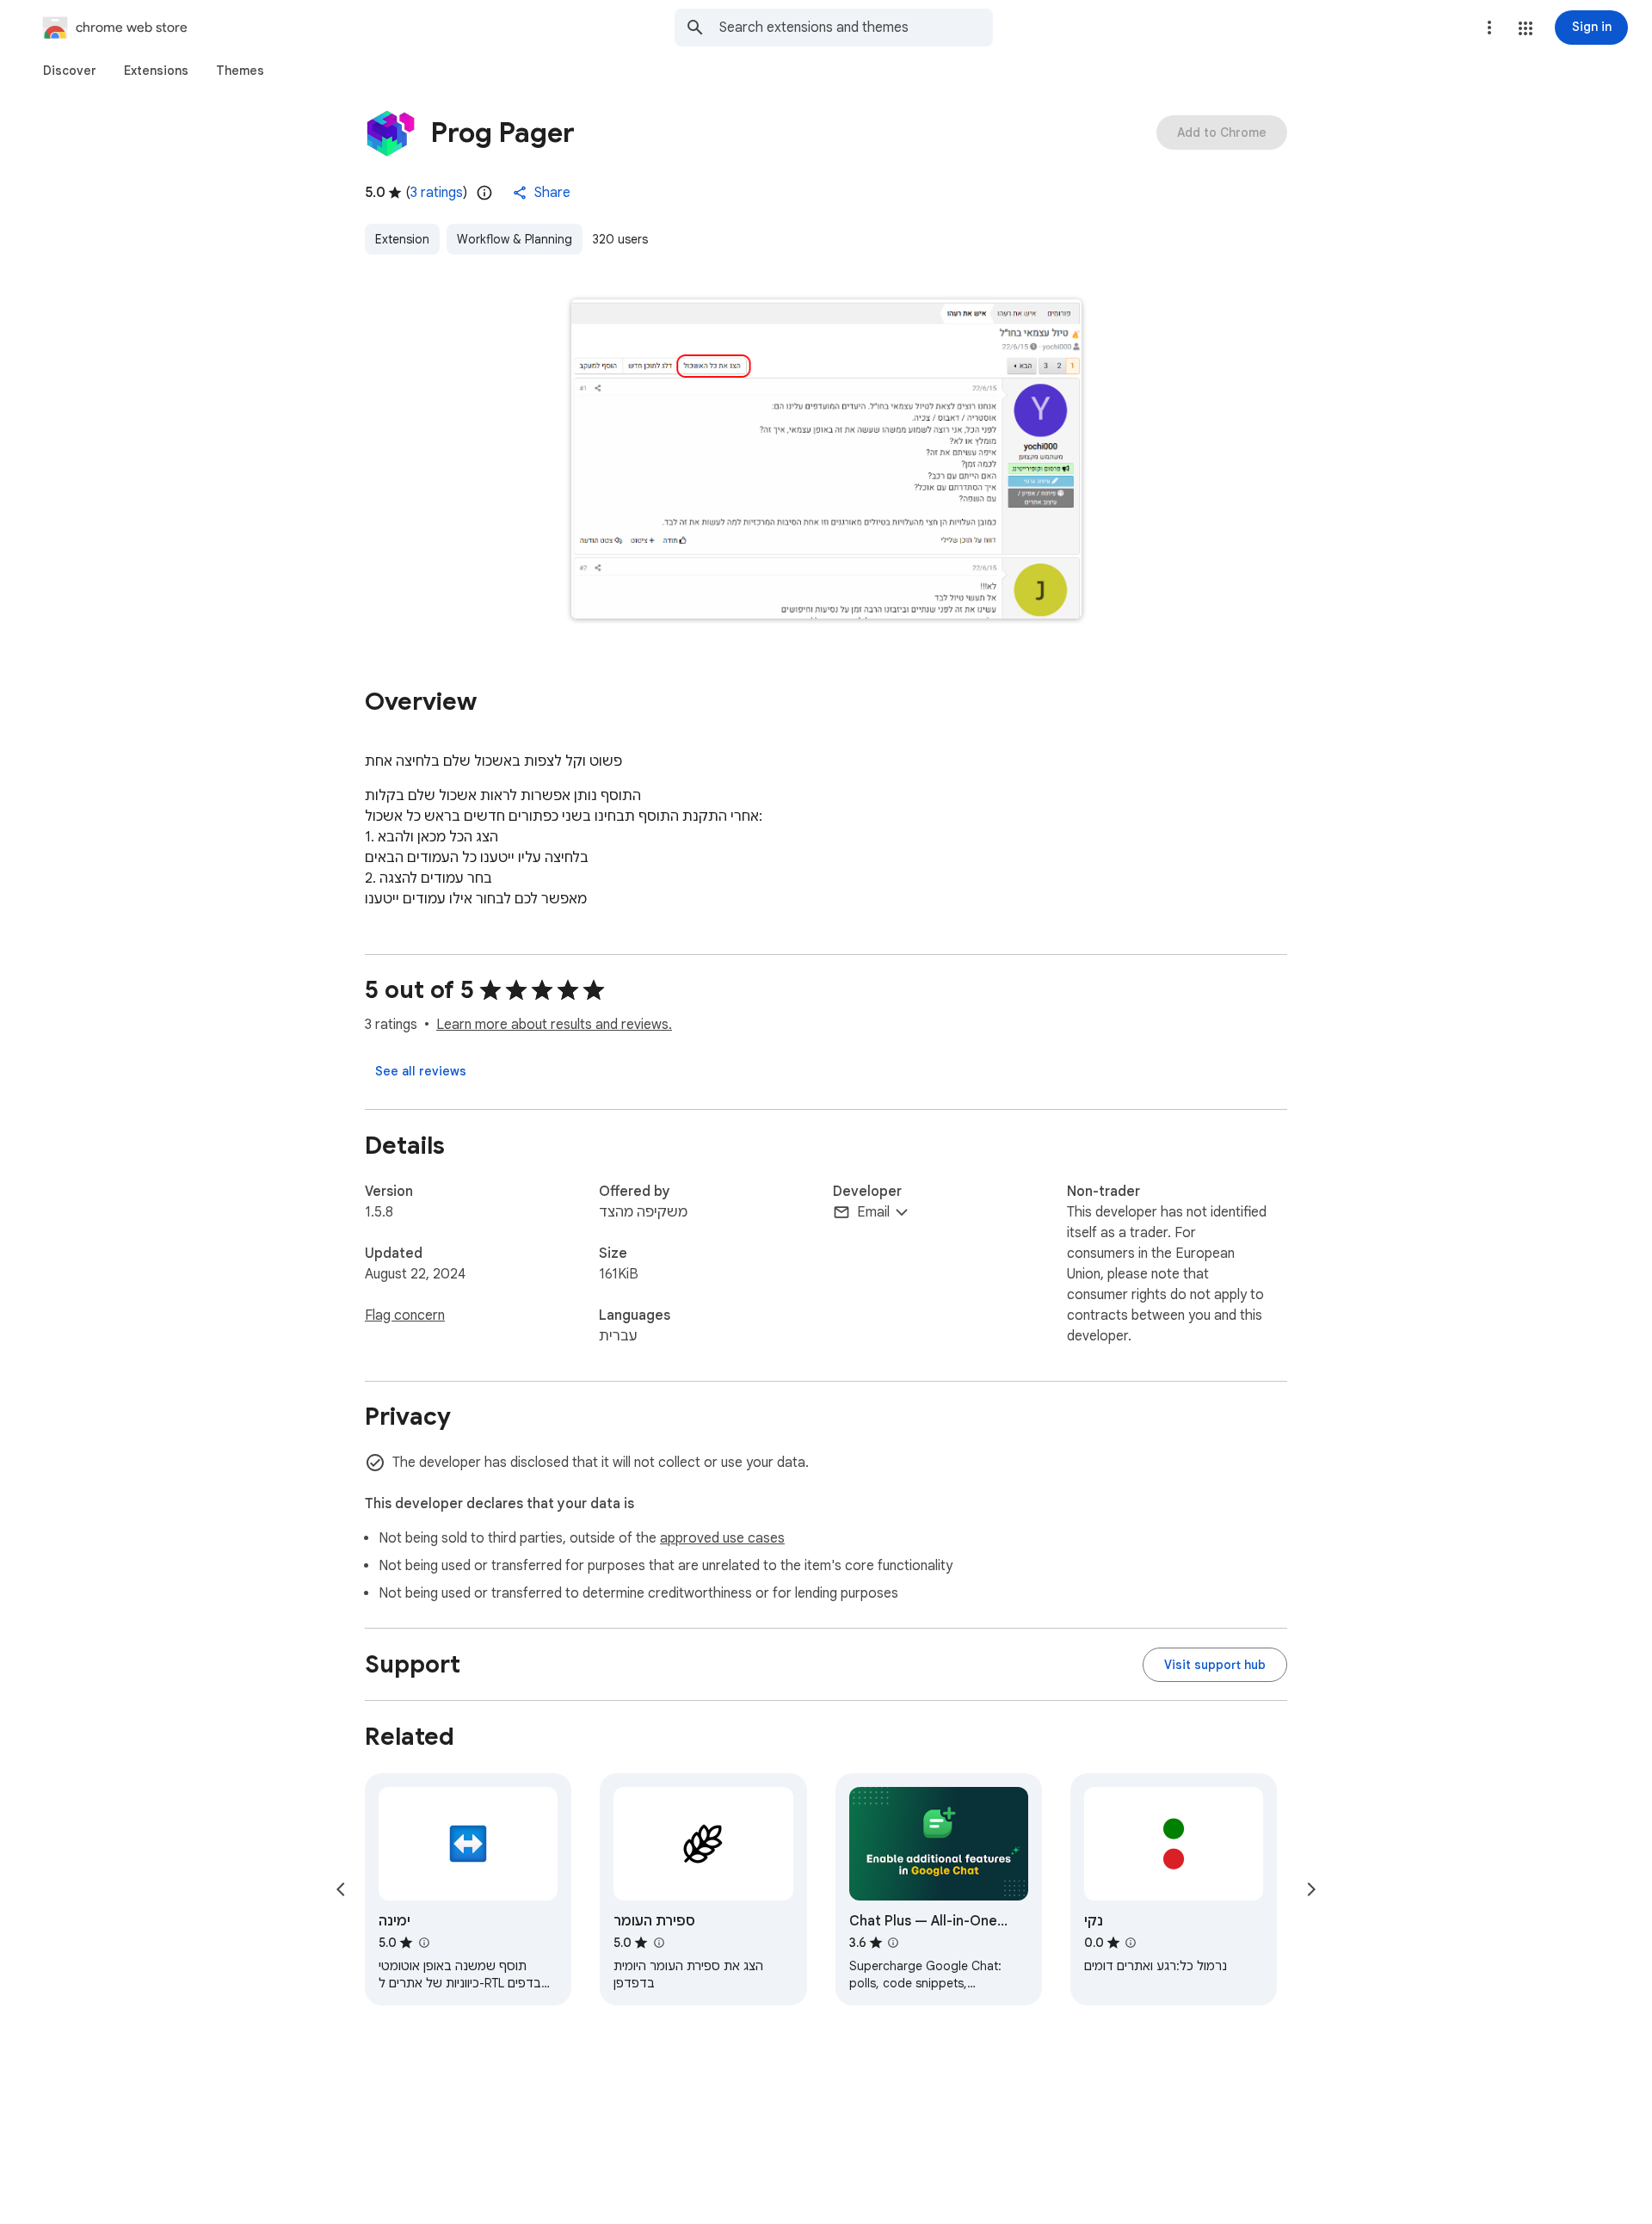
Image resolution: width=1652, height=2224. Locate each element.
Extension (402, 239)
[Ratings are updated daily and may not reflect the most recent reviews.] (484, 193)
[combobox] (856, 28)
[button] (1526, 28)
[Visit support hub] (1215, 1665)
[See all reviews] (421, 1071)
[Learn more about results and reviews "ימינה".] (423, 1943)
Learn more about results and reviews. (554, 1025)
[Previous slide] (341, 1889)
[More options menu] (1489, 28)
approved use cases (722, 1538)
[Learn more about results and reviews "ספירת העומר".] (658, 1943)
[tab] (70, 71)
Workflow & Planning (515, 239)
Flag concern (405, 1315)
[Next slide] (1311, 1889)
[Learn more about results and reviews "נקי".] (1131, 1943)
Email (873, 1212)
